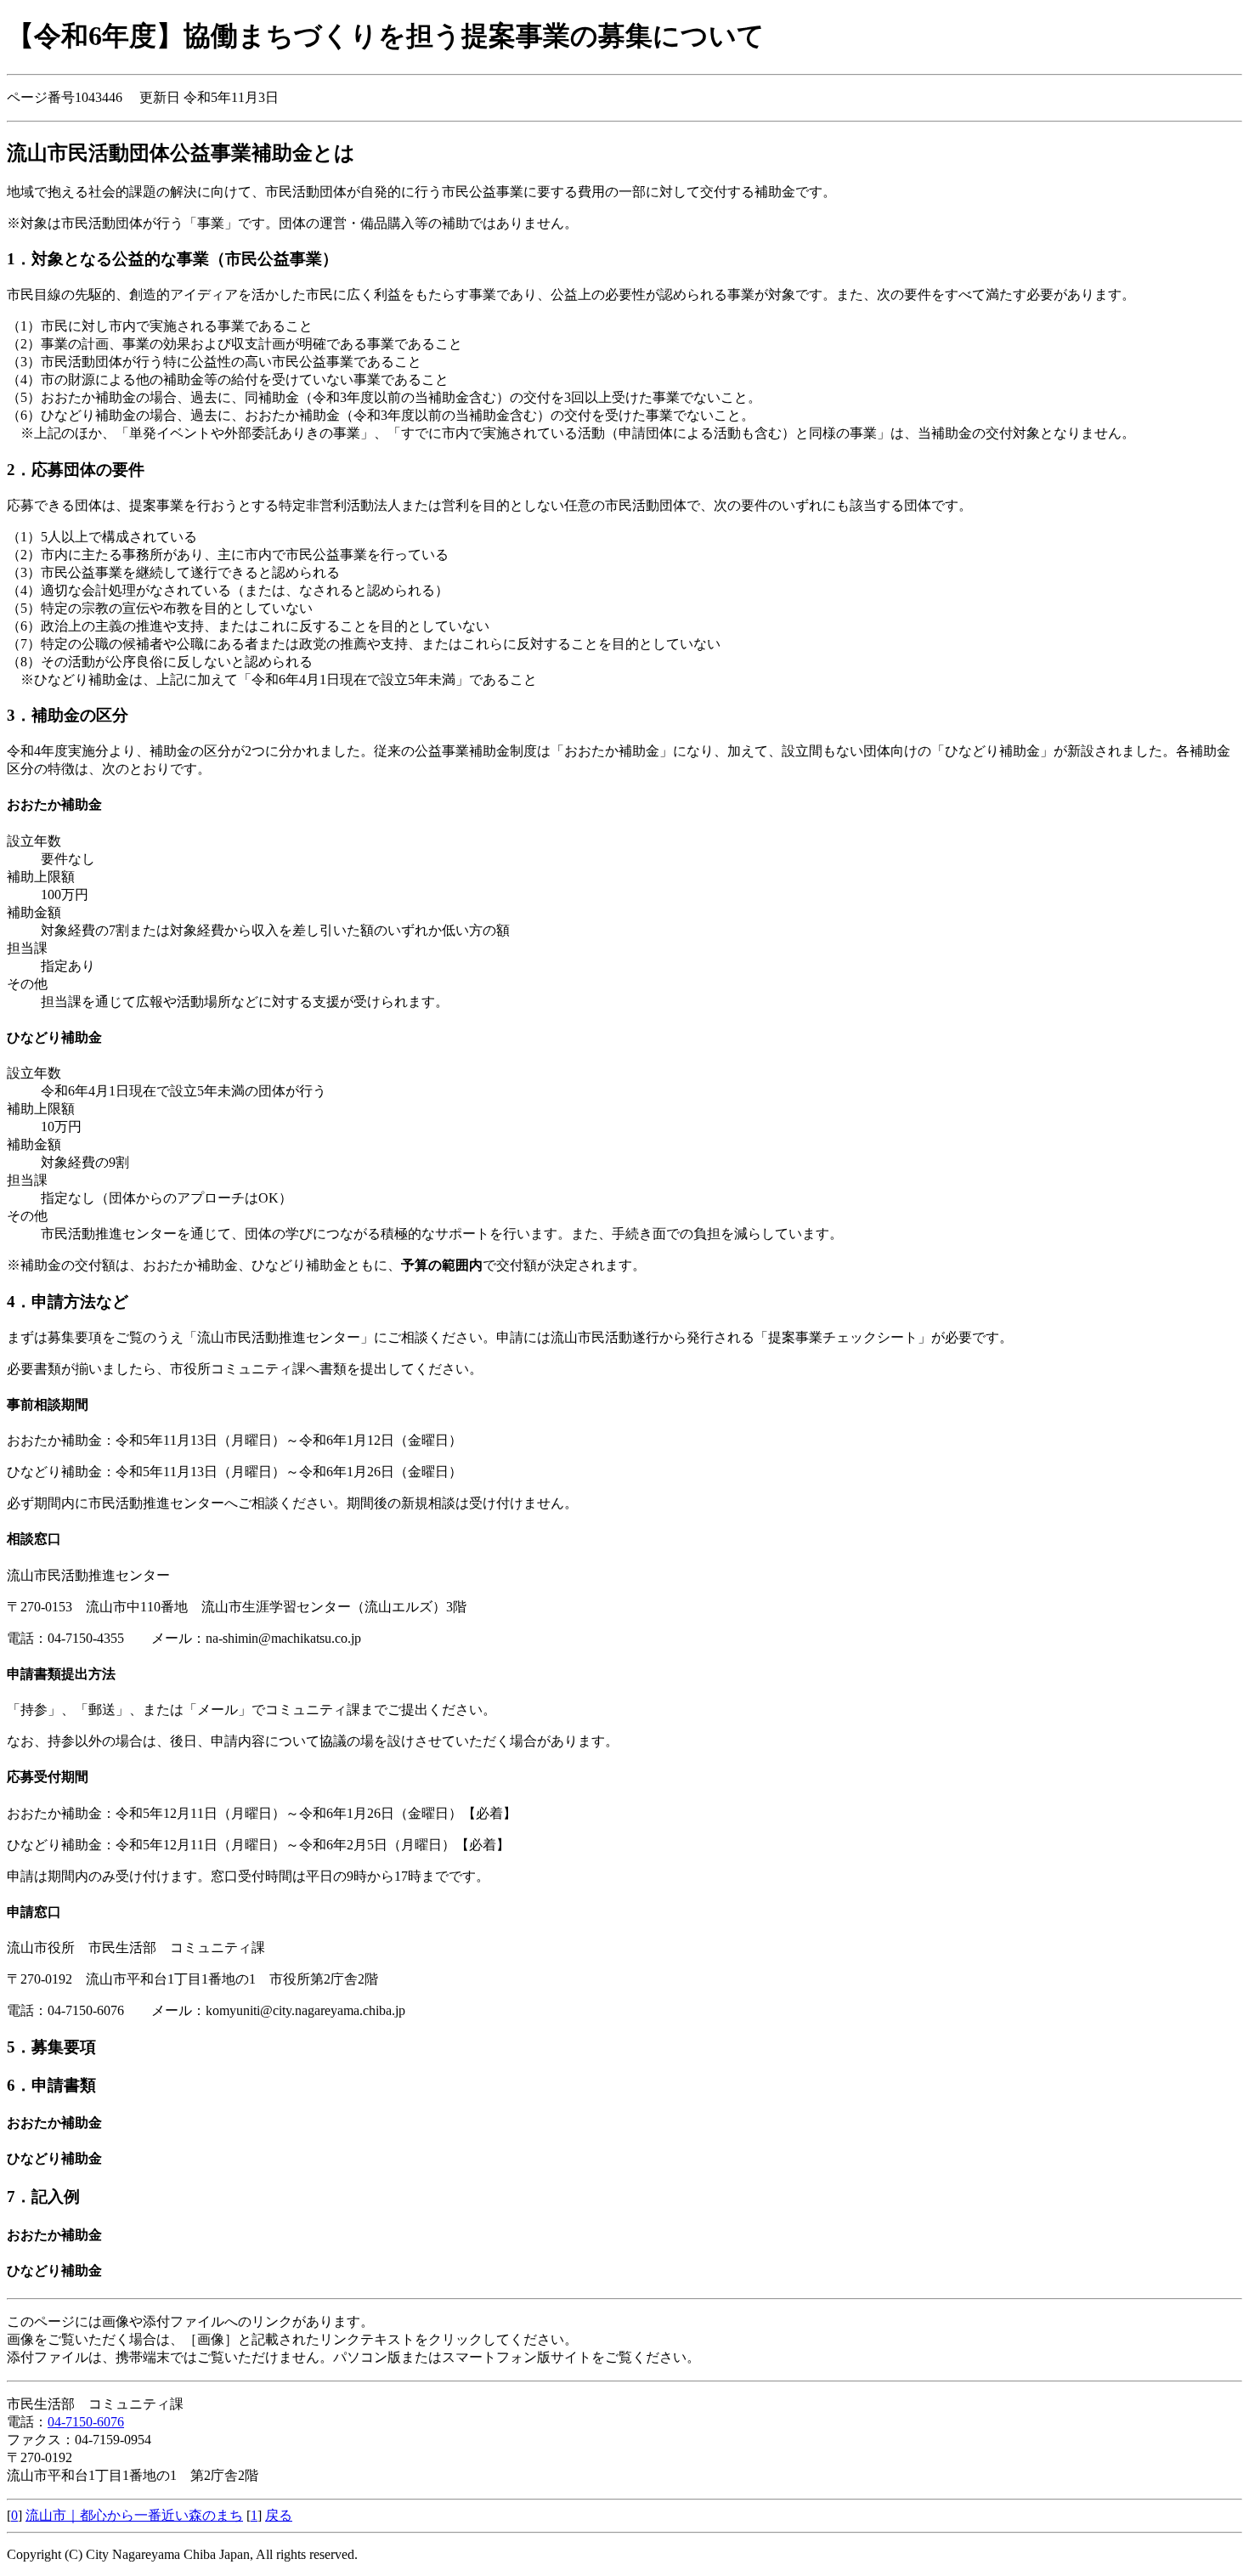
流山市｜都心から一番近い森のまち (134, 2515)
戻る (279, 2515)
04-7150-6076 (86, 2422)
